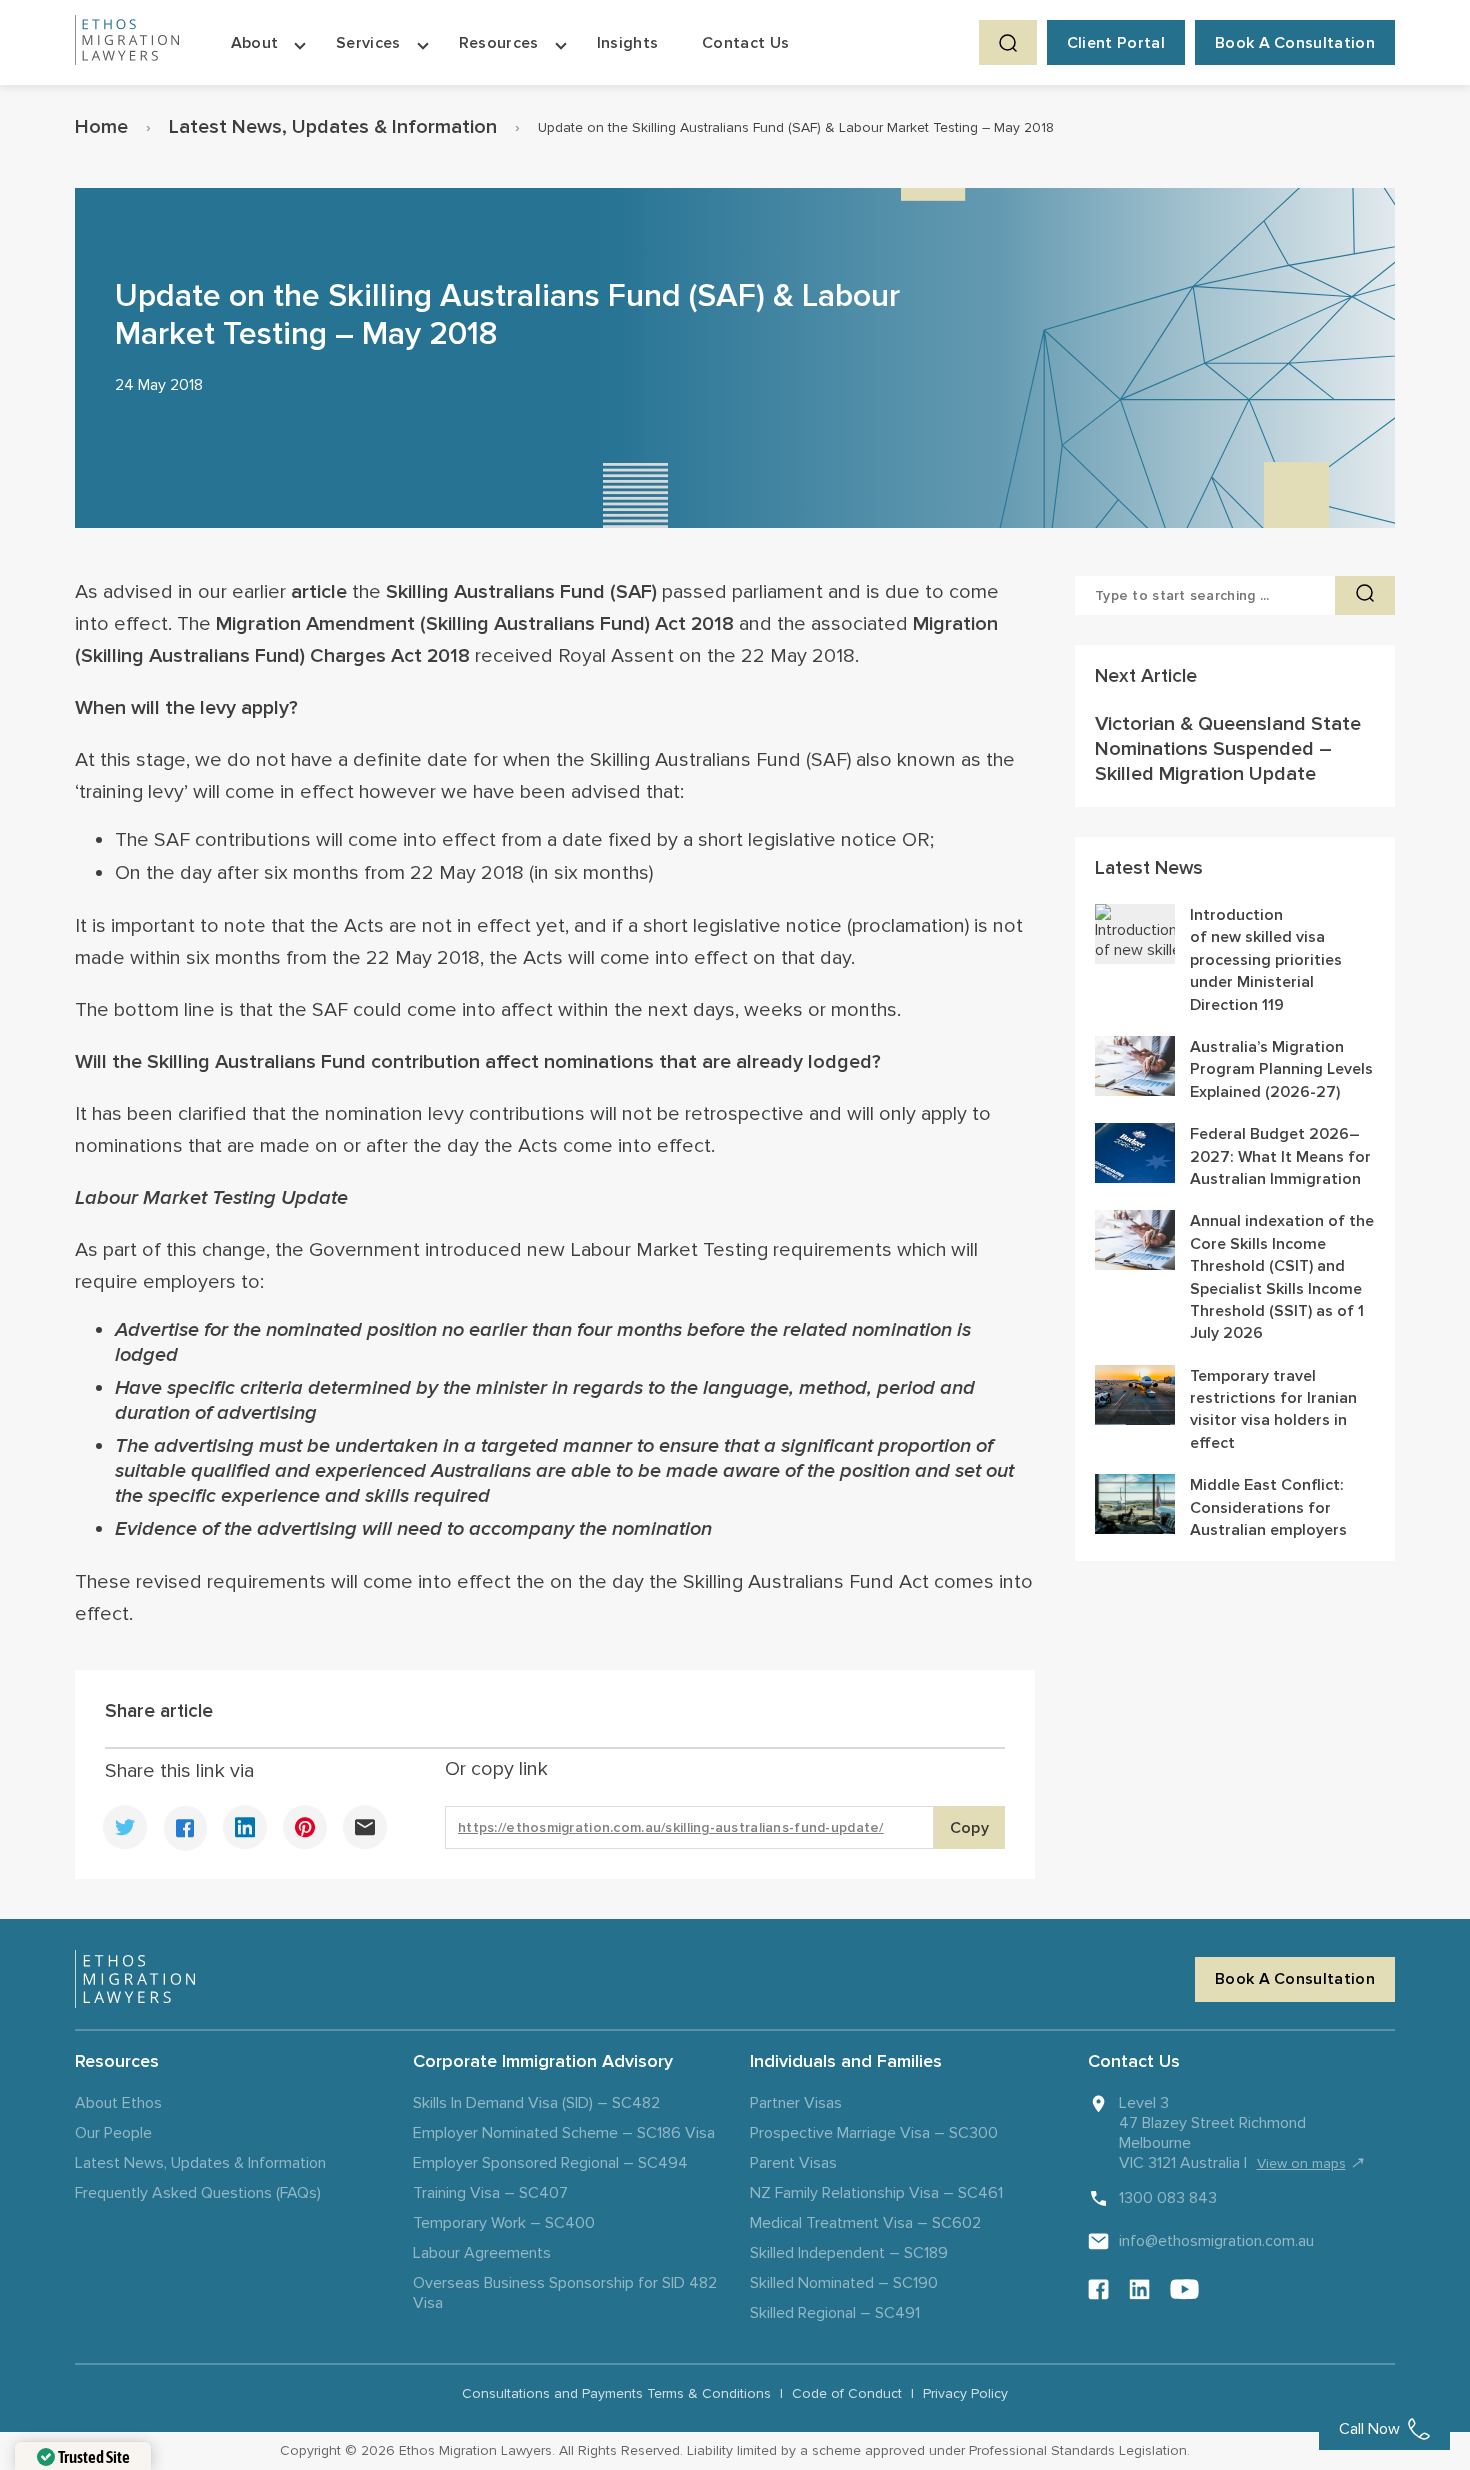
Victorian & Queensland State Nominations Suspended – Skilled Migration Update (1228, 749)
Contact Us (745, 43)
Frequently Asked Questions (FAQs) (198, 2193)
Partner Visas (796, 2103)
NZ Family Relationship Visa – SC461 (876, 2193)
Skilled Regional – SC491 (835, 2313)
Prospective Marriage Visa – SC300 (874, 2133)
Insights (628, 43)
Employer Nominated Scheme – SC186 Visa (564, 2133)
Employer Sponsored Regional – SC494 (550, 2163)
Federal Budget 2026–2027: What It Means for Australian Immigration (1280, 1156)
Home (101, 127)
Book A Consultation (1295, 43)
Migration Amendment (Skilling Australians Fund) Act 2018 (475, 624)
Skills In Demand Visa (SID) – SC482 (536, 2103)
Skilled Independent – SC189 (849, 2253)
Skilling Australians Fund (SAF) (521, 592)
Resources (499, 43)
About (255, 43)
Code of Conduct (847, 2393)
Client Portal (1116, 43)
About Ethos (118, 2103)
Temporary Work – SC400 (504, 2223)
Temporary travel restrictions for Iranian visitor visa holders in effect (1273, 1409)
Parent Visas (793, 2163)
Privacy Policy (965, 2393)
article (319, 592)
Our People (113, 2133)
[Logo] (135, 1979)
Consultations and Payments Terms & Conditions (616, 2393)
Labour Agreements (482, 2253)
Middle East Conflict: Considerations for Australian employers (1268, 1507)
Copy (969, 1828)
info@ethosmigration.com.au (1216, 2241)
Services (368, 43)
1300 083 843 (1168, 2198)
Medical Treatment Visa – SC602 (865, 2223)
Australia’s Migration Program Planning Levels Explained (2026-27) (1281, 1069)
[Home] (127, 42)
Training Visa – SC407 (490, 2193)
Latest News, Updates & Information (333, 127)
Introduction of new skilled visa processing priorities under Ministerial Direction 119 (1266, 960)
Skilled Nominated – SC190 (844, 2283)
